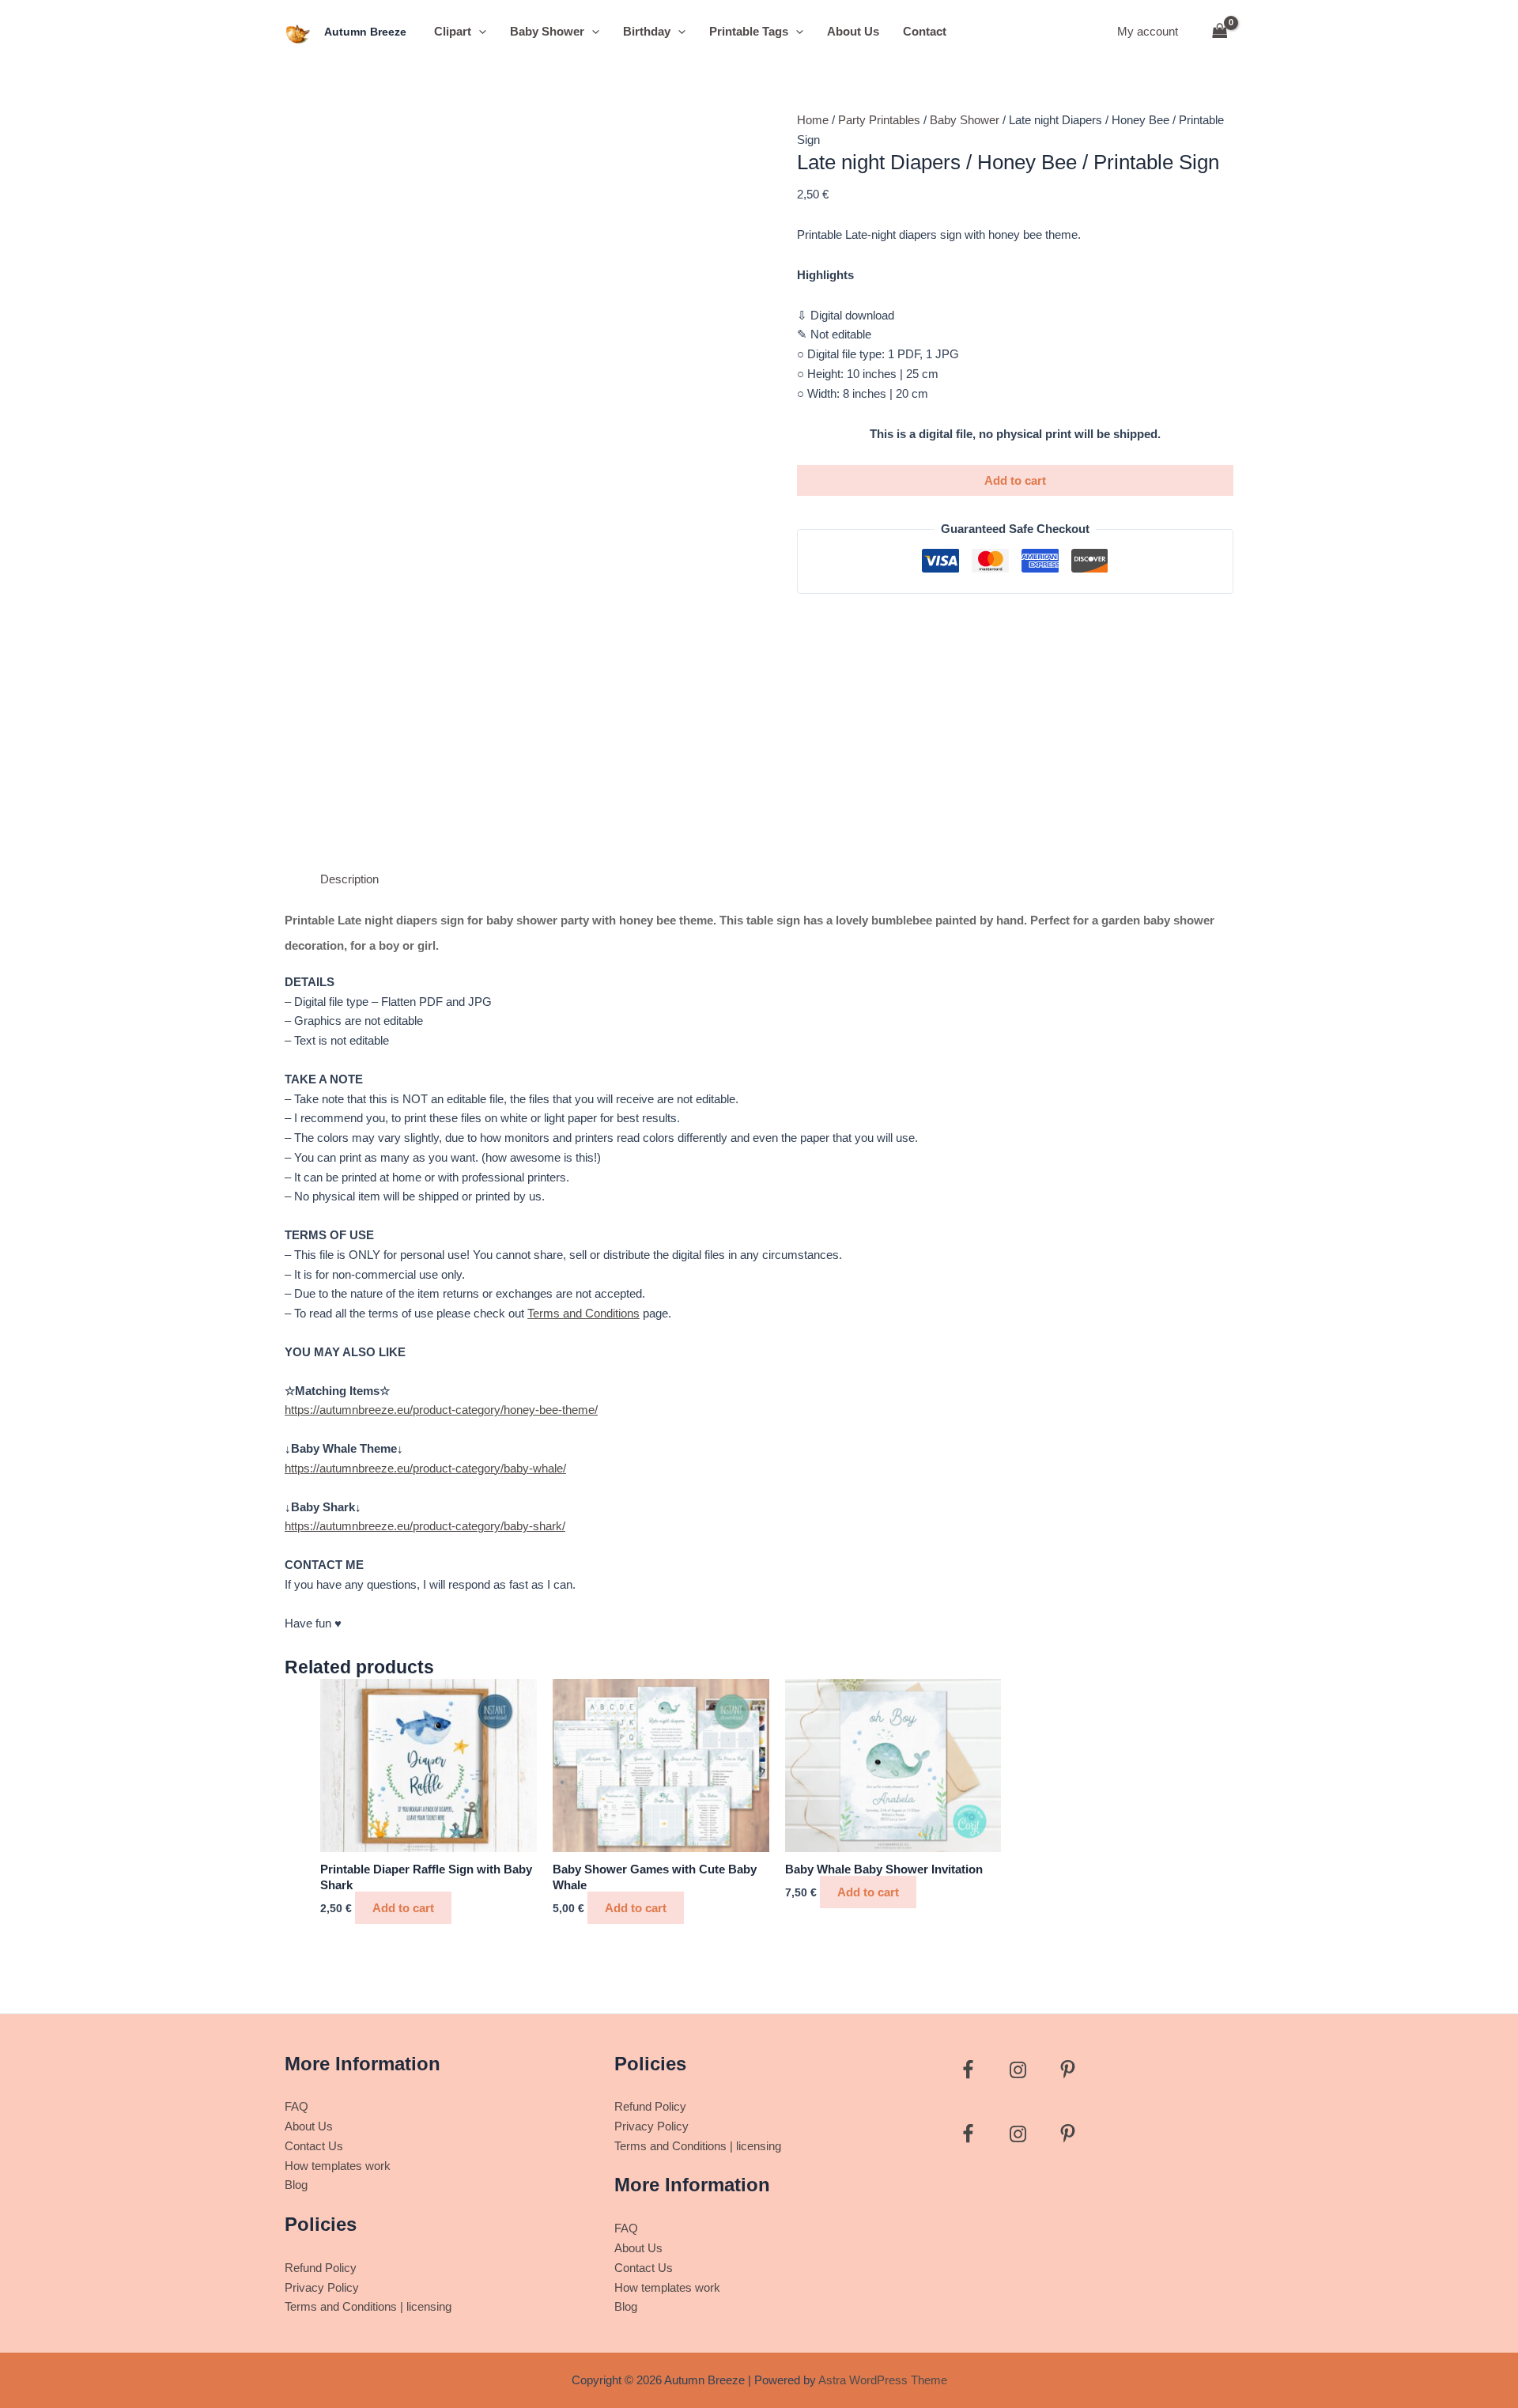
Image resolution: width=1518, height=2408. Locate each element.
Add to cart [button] (403, 1908)
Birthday (647, 31)
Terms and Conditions (583, 1313)
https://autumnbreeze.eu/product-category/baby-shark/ (425, 1526)
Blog (296, 2185)
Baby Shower (547, 31)
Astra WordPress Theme (883, 2380)
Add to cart (1015, 480)
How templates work (338, 2166)
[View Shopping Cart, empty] (1220, 32)
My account (1148, 31)
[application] (479, 32)
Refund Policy (321, 2268)
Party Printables (879, 120)
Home (813, 120)
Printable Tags (749, 31)
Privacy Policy (322, 2287)
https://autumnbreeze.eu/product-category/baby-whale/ (425, 1468)
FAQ (296, 2106)
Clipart (453, 31)
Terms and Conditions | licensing (368, 2306)
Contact (925, 31)
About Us (853, 31)
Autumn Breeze (365, 32)
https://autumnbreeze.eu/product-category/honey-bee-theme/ (441, 1410)
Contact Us (314, 2146)
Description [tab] (349, 879)
